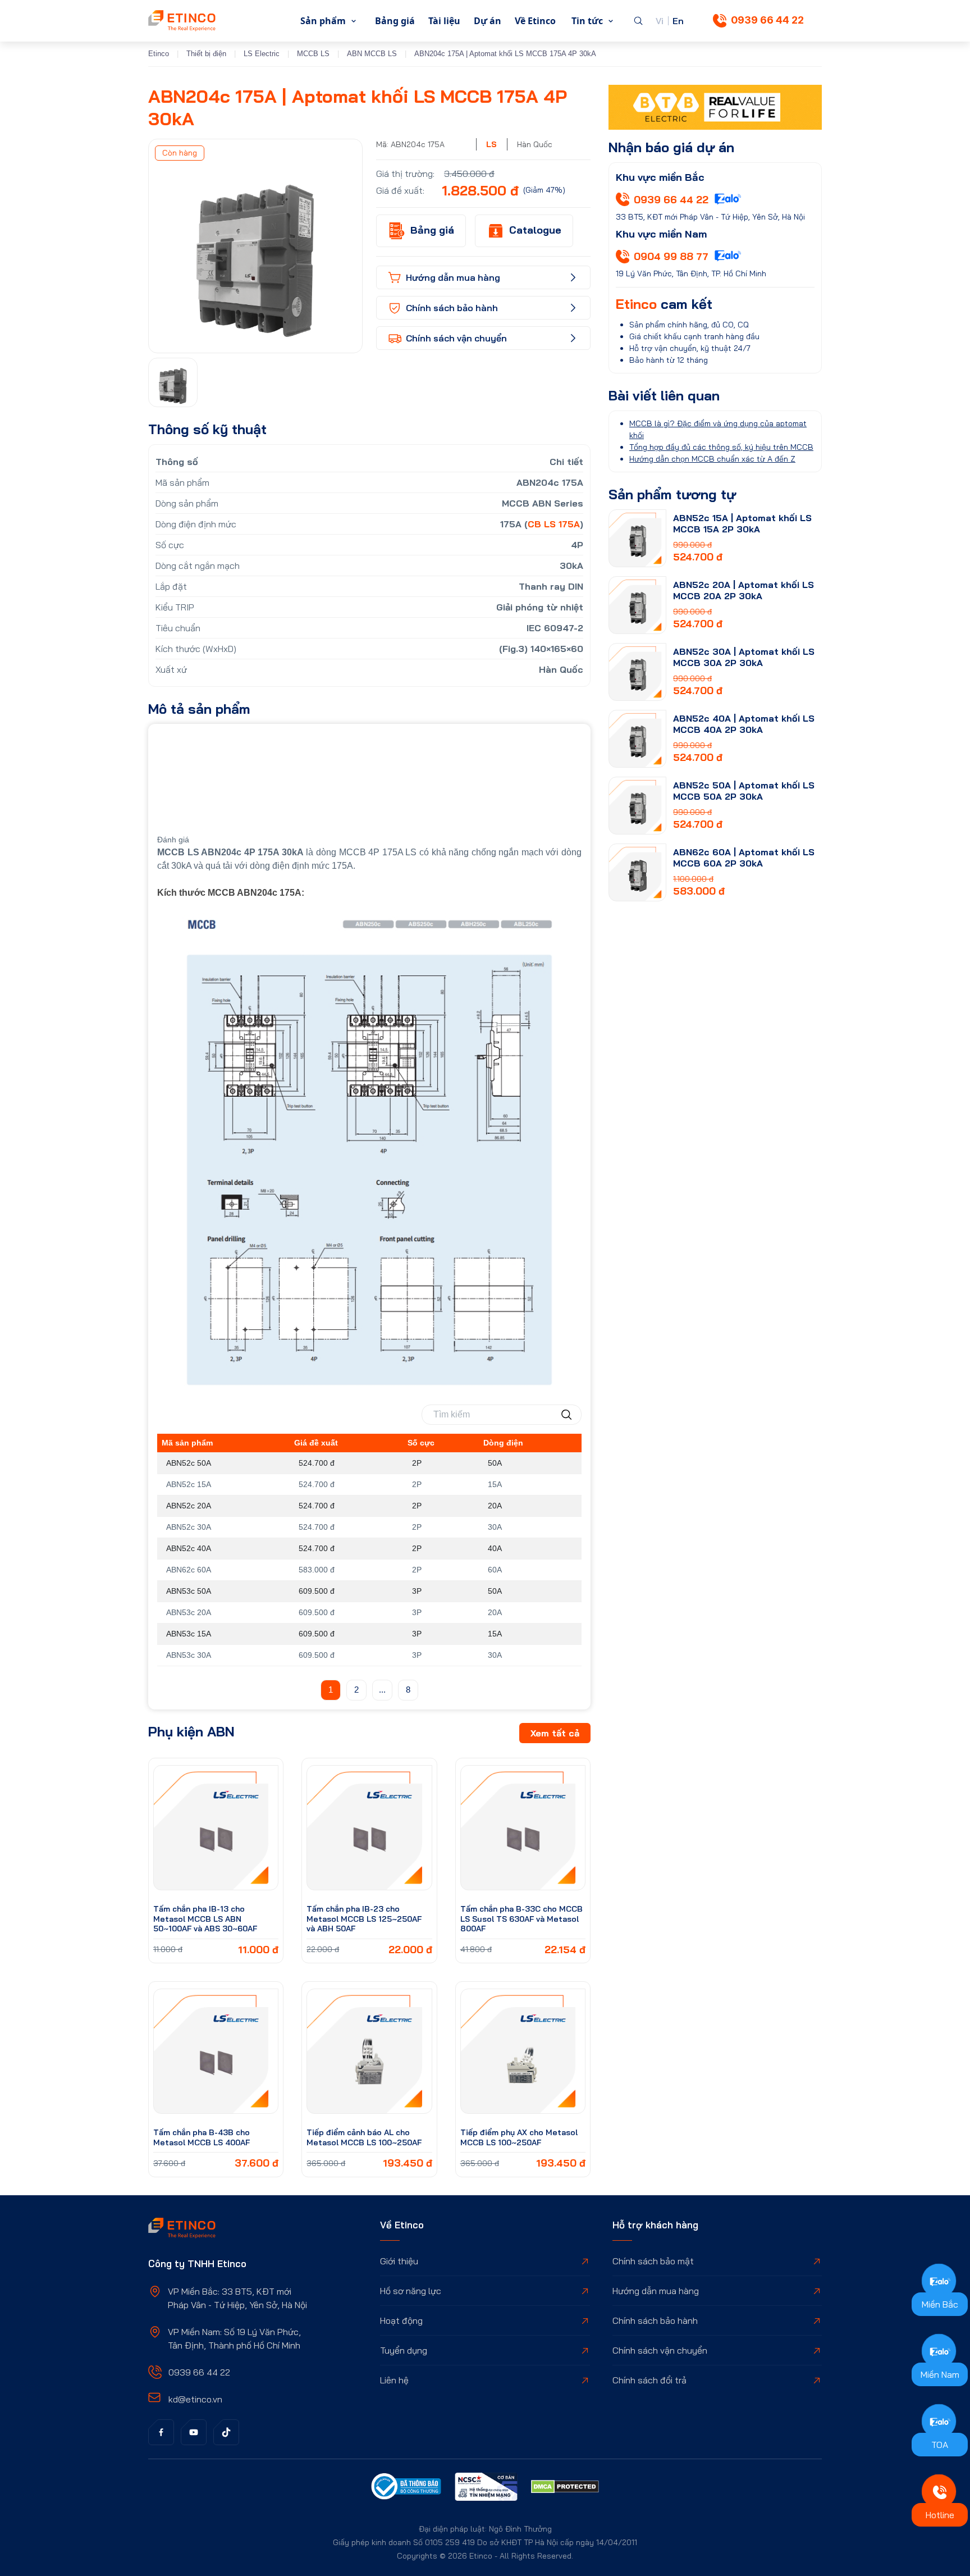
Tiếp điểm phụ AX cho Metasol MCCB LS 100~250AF (519, 2137)
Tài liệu (444, 21)
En (678, 21)
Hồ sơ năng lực (411, 2291)
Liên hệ (394, 2380)
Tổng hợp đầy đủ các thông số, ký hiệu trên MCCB (721, 447)
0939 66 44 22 (767, 20)
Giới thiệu (399, 2261)
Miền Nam (940, 2374)
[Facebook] (161, 2432)
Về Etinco (535, 21)
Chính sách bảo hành (655, 2320)
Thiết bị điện (206, 54)
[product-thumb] (216, 1828)
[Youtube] (194, 2432)
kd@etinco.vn (195, 2399)
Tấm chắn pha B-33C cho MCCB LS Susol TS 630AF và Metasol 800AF (521, 1919)
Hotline (940, 2515)
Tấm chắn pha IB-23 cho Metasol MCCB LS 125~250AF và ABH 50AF (364, 1919)
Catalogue (535, 230)
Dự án (488, 21)
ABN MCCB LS (372, 54)
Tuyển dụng (404, 2350)
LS (491, 144)
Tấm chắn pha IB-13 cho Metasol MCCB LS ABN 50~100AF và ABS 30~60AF (205, 1919)
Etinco (159, 54)
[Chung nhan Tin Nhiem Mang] (486, 2488)
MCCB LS (313, 54)
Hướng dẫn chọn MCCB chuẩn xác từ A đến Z (712, 459)
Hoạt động (401, 2320)
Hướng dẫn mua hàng (656, 2291)
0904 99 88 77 (671, 256)
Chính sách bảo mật (653, 2261)
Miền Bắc (940, 2304)
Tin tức (587, 21)
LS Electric (262, 54)
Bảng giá (395, 21)
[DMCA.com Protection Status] (565, 2488)
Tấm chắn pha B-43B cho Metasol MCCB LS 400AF (202, 2137)
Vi (660, 21)
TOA (940, 2445)
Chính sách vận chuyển (660, 2350)
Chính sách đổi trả (649, 2380)
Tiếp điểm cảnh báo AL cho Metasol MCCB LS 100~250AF (364, 2137)
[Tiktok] (226, 2432)
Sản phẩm (323, 21)
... (382, 1690)
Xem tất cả (555, 1733)
